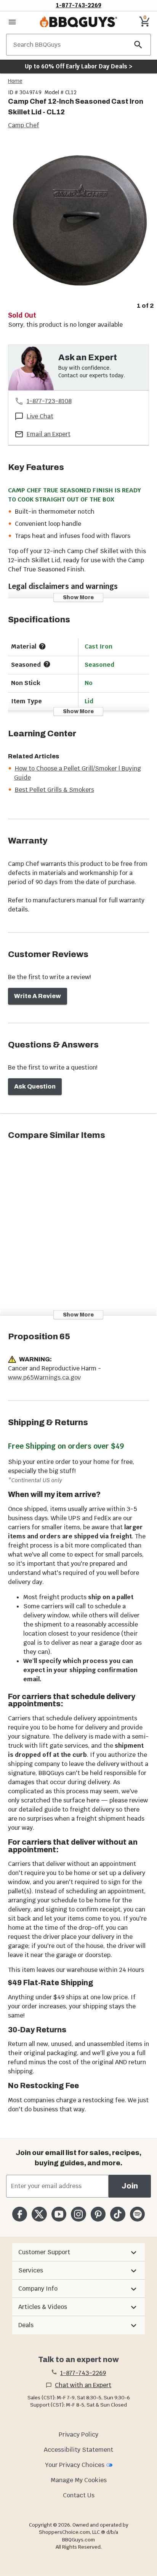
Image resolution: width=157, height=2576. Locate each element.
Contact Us (79, 2495)
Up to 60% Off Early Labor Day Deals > (78, 66)
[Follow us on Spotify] (137, 2214)
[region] (78, 226)
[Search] (138, 45)
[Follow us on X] (39, 2214)
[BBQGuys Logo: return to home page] (78, 22)
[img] (78, 220)
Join (130, 2186)
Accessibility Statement (78, 2450)
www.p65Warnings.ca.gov (44, 1377)
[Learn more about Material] (42, 646)
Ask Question (35, 1086)
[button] (78, 2252)
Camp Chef (24, 125)
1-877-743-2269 (79, 5)
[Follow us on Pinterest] (98, 2214)
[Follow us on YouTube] (59, 2214)
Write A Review (38, 996)
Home (15, 81)
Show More (78, 597)
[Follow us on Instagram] (78, 2214)
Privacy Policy (78, 2434)
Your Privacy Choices (75, 2465)
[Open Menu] (12, 22)
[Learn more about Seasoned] (47, 664)
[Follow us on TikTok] (118, 2214)
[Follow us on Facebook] (20, 2214)
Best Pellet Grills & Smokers (54, 790)
